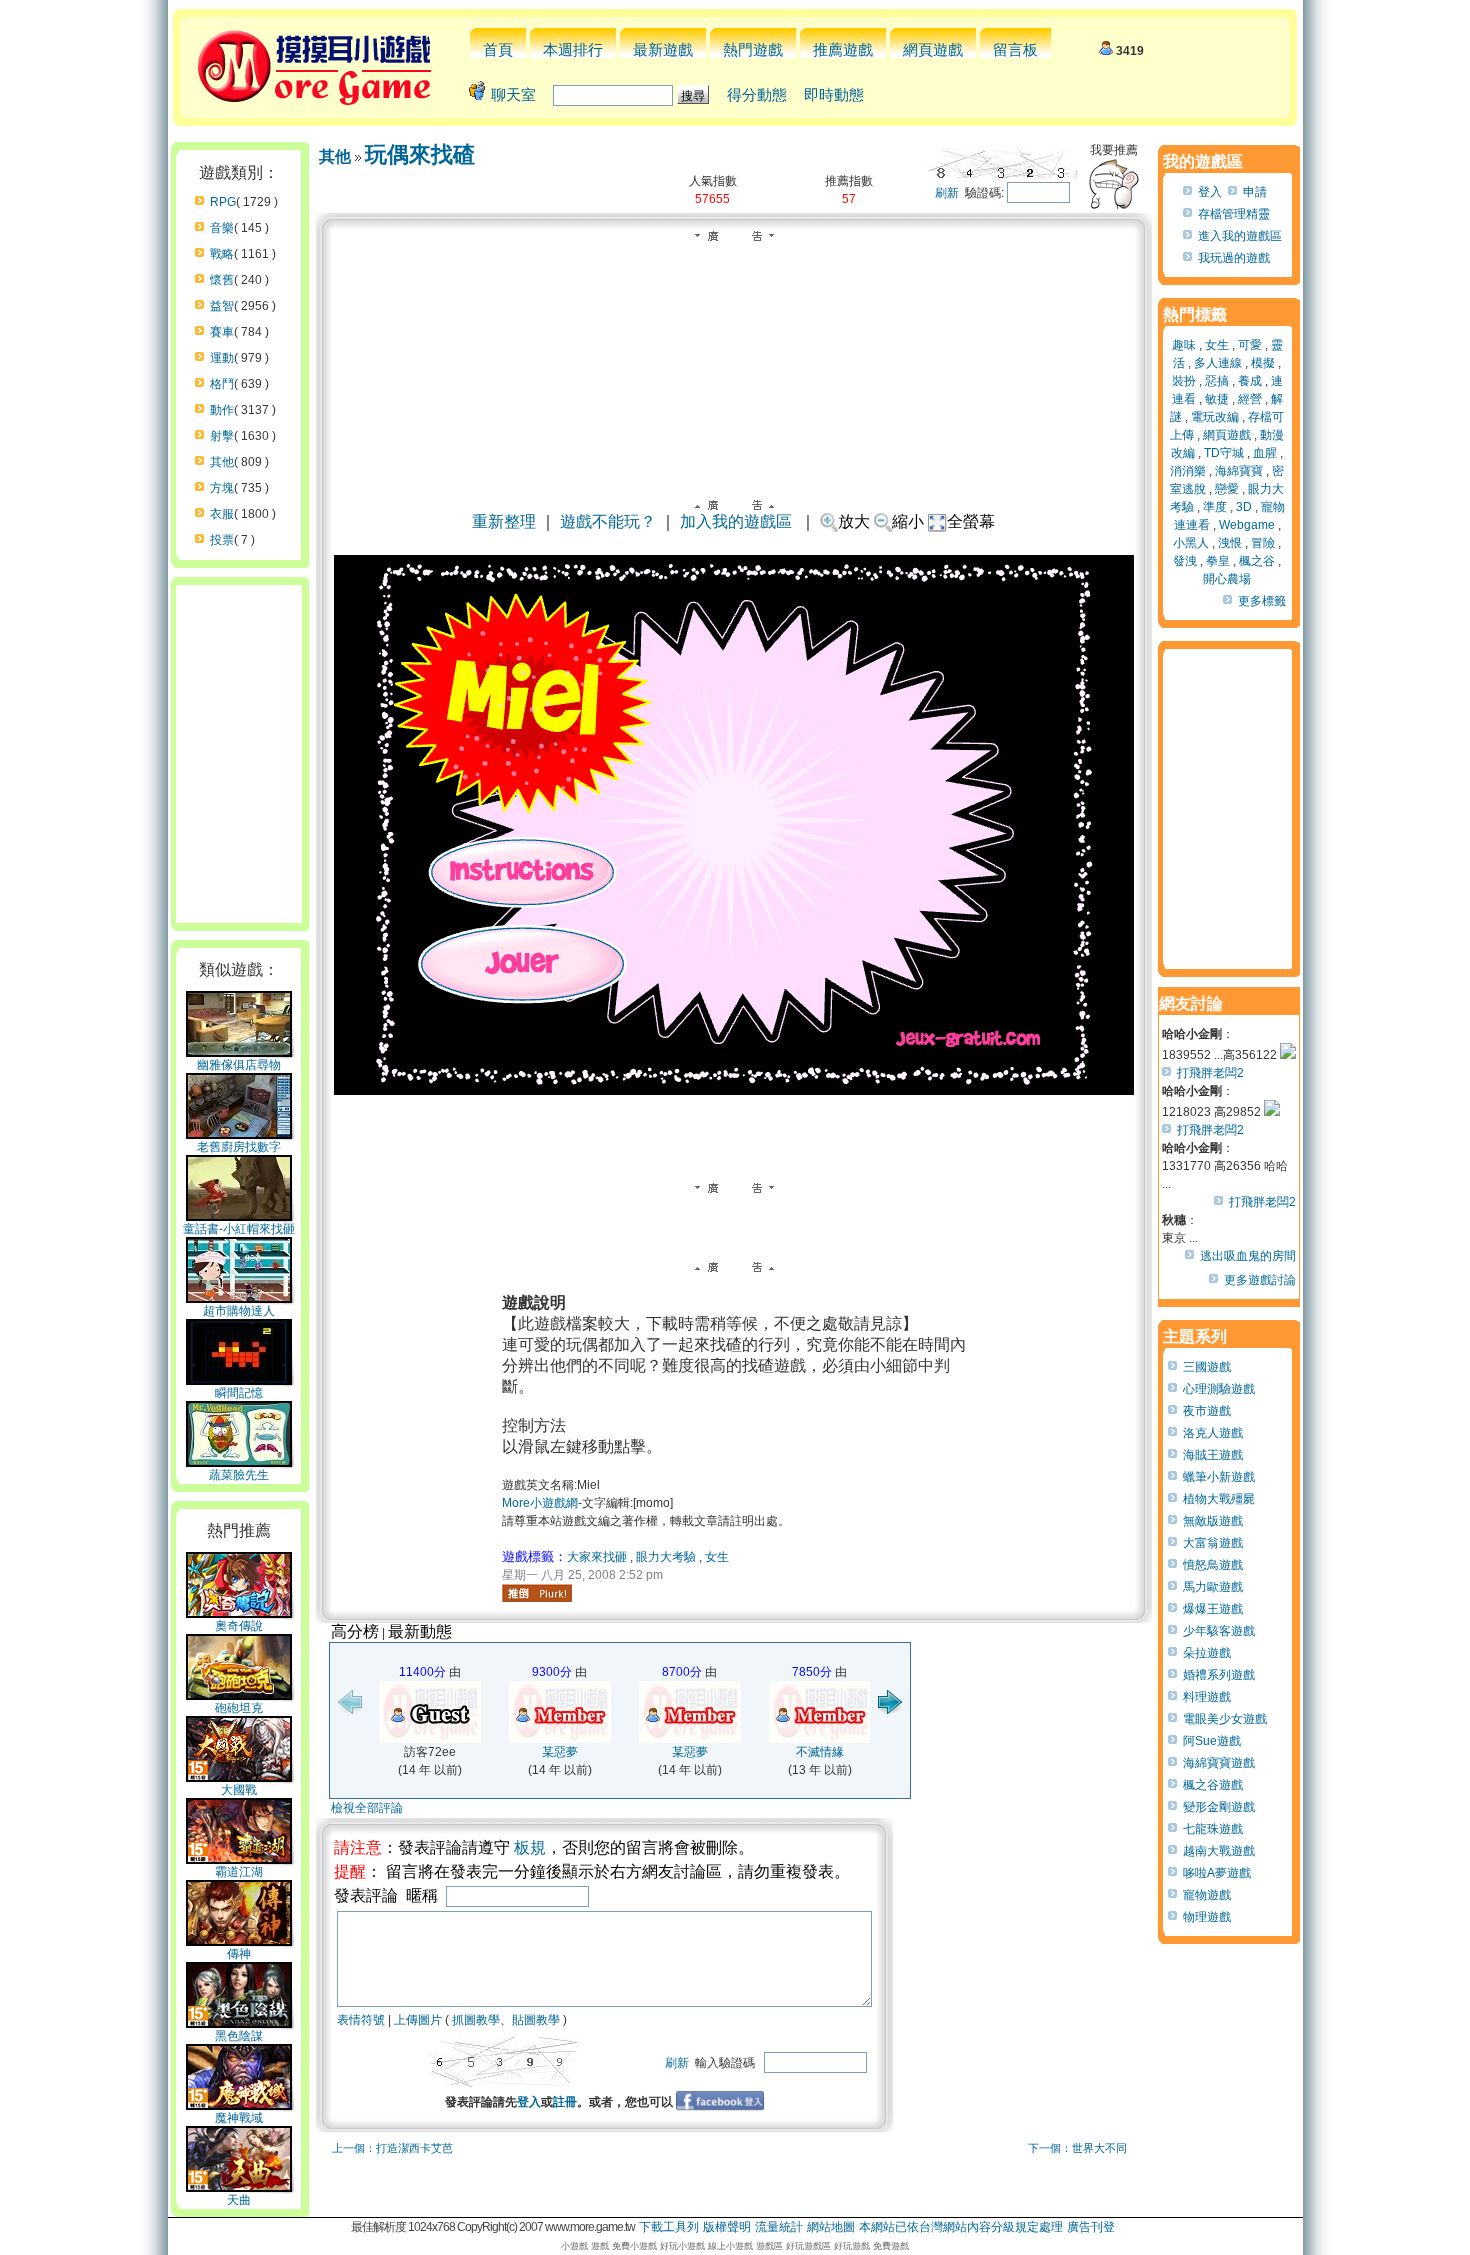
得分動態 (757, 94)
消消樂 (1188, 471)
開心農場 (1227, 579)
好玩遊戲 (852, 2246)
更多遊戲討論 (1260, 1280)
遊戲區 (769, 2246)
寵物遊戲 (1207, 1895)
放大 (854, 521)
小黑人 (1191, 543)
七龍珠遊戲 (1213, 1829)
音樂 (222, 228)
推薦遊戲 (843, 49)
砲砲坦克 (239, 1708)
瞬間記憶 (239, 1393)
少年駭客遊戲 (1219, 1631)
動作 (222, 410)
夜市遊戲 (1207, 1411)
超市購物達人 (239, 1311)
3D (1244, 507)
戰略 (222, 254)
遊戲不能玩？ (608, 521)
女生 (717, 1557)
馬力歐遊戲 (1213, 1587)
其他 (222, 462)
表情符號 (361, 2020)
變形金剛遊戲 (1219, 1807)
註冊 (565, 2102)
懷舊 (222, 280)
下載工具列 (669, 2227)
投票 (222, 540)
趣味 (1184, 345)
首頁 (498, 49)
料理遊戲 (1207, 1697)
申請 (1255, 192)
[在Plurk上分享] (537, 1593)
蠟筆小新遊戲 (1219, 1477)
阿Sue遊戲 (1212, 1741)
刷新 (947, 193)
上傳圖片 (418, 2020)
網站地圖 (831, 2227)
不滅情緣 (820, 1752)
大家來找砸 (597, 1557)
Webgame (1247, 525)
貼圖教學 (536, 2020)
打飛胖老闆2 (1210, 1073)
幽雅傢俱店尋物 (239, 1065)
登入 (529, 2102)
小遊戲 (574, 2246)
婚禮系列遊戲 (1219, 1675)
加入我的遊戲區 (736, 521)
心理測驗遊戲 (1219, 1389)
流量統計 (779, 2227)
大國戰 (239, 1790)
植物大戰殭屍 (1219, 1499)
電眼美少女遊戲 (1225, 1719)
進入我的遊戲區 (1240, 236)
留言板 (1015, 49)
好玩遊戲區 (808, 2246)
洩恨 (1230, 543)
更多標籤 (1262, 601)
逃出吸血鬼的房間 (1248, 1256)
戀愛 (1227, 489)
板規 (530, 1847)
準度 (1215, 507)
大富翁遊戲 (1213, 1543)
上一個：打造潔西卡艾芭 (392, 2148)
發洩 (1185, 561)
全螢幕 (971, 521)
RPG (223, 202)
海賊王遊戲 (1213, 1455)
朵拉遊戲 (1207, 1653)
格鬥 (222, 384)
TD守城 (1224, 453)
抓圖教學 (476, 2020)
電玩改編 (1215, 417)
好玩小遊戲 (682, 2246)
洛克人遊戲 (1213, 1433)
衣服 (222, 514)
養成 (1250, 381)
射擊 (222, 436)
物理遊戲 (1207, 1917)
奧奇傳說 (239, 1626)
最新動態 (420, 1631)
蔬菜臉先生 (239, 1475)
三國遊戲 (1207, 1367)
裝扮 (1184, 381)
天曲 (239, 2200)
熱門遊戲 (753, 49)
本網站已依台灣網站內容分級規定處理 (961, 2227)
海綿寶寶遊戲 (1219, 1763)
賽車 (222, 332)
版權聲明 (727, 2227)
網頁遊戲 (933, 49)
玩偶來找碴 (420, 154)
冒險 (1263, 543)
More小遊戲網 (540, 1503)
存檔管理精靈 (1234, 214)
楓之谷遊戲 (1213, 1785)
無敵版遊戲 (1213, 1521)
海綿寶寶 (1239, 471)
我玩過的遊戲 (1234, 258)
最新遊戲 (663, 49)
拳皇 (1218, 561)
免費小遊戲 (634, 2246)
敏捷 (1217, 399)
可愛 (1250, 345)
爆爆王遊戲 (1213, 1609)
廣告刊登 (1091, 2227)
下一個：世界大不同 (1077, 2148)
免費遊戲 (891, 2246)
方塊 (222, 488)
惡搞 (1217, 381)
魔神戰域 (239, 2118)
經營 (1250, 399)
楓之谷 (1257, 561)
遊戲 (600, 2246)
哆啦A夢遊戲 (1217, 1873)
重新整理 (504, 521)
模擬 (1263, 363)
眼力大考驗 (666, 1557)
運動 (222, 358)
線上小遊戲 (730, 2246)
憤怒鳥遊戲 (1213, 1565)
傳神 (239, 1954)
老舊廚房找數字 (239, 1147)
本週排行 (573, 49)
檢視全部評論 (367, 1808)
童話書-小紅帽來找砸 (239, 1229)
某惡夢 (560, 1752)
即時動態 (834, 94)
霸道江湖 (239, 1872)
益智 (222, 306)
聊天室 (513, 94)
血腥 (1265, 453)
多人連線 (1218, 363)
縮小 (908, 521)
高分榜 (355, 1631)
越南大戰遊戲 (1219, 1851)
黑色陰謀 (239, 2036)
